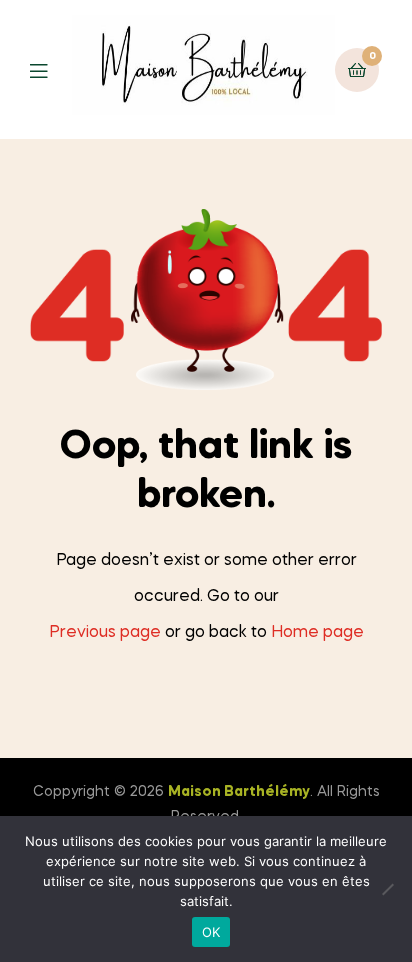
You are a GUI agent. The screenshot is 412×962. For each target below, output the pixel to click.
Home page (317, 633)
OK (211, 932)
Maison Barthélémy (239, 792)
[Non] (387, 889)
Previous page (105, 633)
